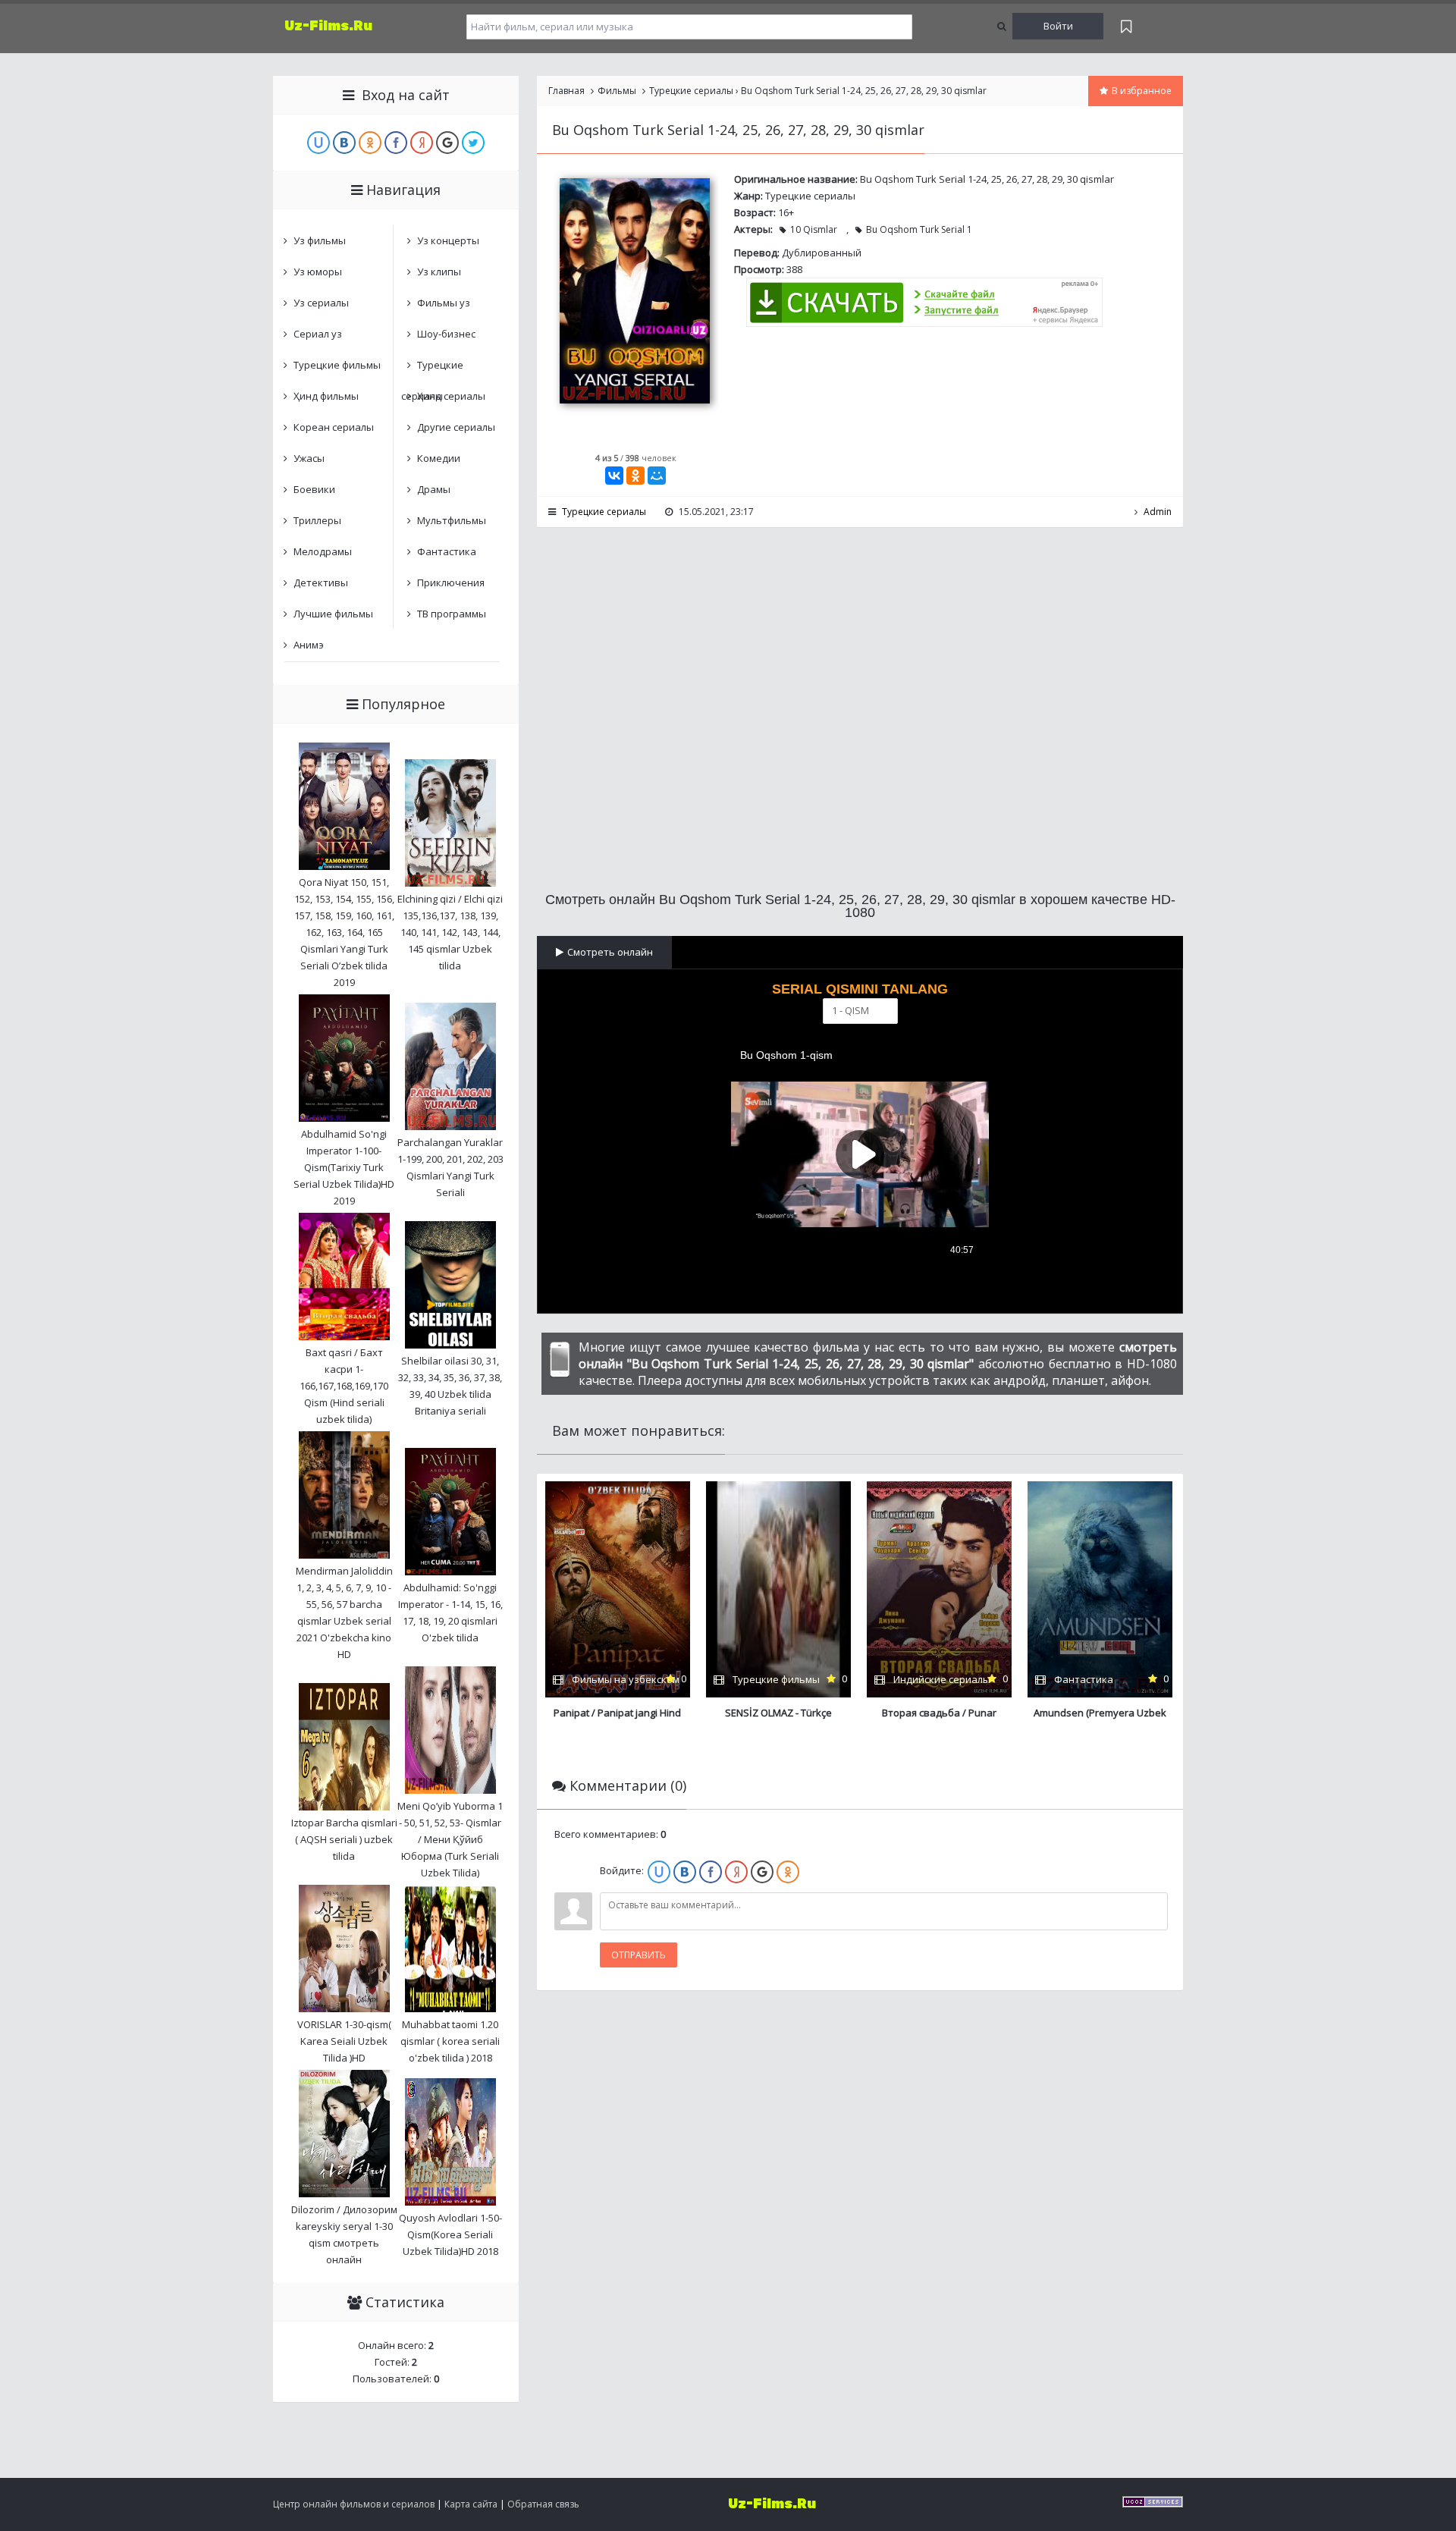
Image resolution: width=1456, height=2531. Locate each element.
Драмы (434, 489)
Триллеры (317, 520)
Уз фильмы (320, 240)
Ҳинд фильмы (326, 396)
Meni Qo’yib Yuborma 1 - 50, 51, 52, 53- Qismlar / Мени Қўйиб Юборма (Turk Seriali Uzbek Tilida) (450, 1839)
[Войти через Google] (762, 1872)
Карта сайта (471, 2504)
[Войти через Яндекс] (736, 1872)
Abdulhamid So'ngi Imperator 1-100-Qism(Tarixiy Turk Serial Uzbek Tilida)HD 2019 (344, 1167)
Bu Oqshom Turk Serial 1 (919, 229)
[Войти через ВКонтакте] (685, 1872)
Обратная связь (543, 2504)
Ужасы (309, 458)
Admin (1158, 512)
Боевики (314, 489)
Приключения (451, 583)
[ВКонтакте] (614, 476)
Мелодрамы (323, 551)
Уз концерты (448, 240)
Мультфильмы (452, 520)
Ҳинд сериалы (451, 396)
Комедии (439, 458)
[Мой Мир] (657, 476)
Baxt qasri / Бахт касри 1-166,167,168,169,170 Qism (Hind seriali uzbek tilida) (344, 1386)
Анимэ (309, 645)
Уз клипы (439, 272)
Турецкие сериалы (810, 196)
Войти (1058, 26)
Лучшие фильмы (333, 614)
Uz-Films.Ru (328, 26)
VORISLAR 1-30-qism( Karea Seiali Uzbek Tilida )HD (344, 2041)
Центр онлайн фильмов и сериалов (354, 2504)
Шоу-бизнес (446, 334)
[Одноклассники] (635, 476)
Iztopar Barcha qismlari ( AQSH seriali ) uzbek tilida (344, 1839)
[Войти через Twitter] (473, 143)
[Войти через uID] (659, 1872)
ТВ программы (452, 614)
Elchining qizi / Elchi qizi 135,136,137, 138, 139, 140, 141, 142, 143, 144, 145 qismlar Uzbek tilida (450, 932)
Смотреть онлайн (610, 952)
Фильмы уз (444, 303)
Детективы (321, 583)
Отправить (639, 1955)
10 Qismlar (814, 229)
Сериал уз (318, 334)
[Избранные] (1126, 26)
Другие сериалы (456, 427)
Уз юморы (318, 272)
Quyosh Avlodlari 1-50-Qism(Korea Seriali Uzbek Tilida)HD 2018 (450, 2234)
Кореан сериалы (334, 427)
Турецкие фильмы (337, 365)
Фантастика (447, 551)
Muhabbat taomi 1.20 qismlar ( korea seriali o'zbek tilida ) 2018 (450, 2041)
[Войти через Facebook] (711, 1872)
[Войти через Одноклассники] (788, 1872)
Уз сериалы (321, 303)
